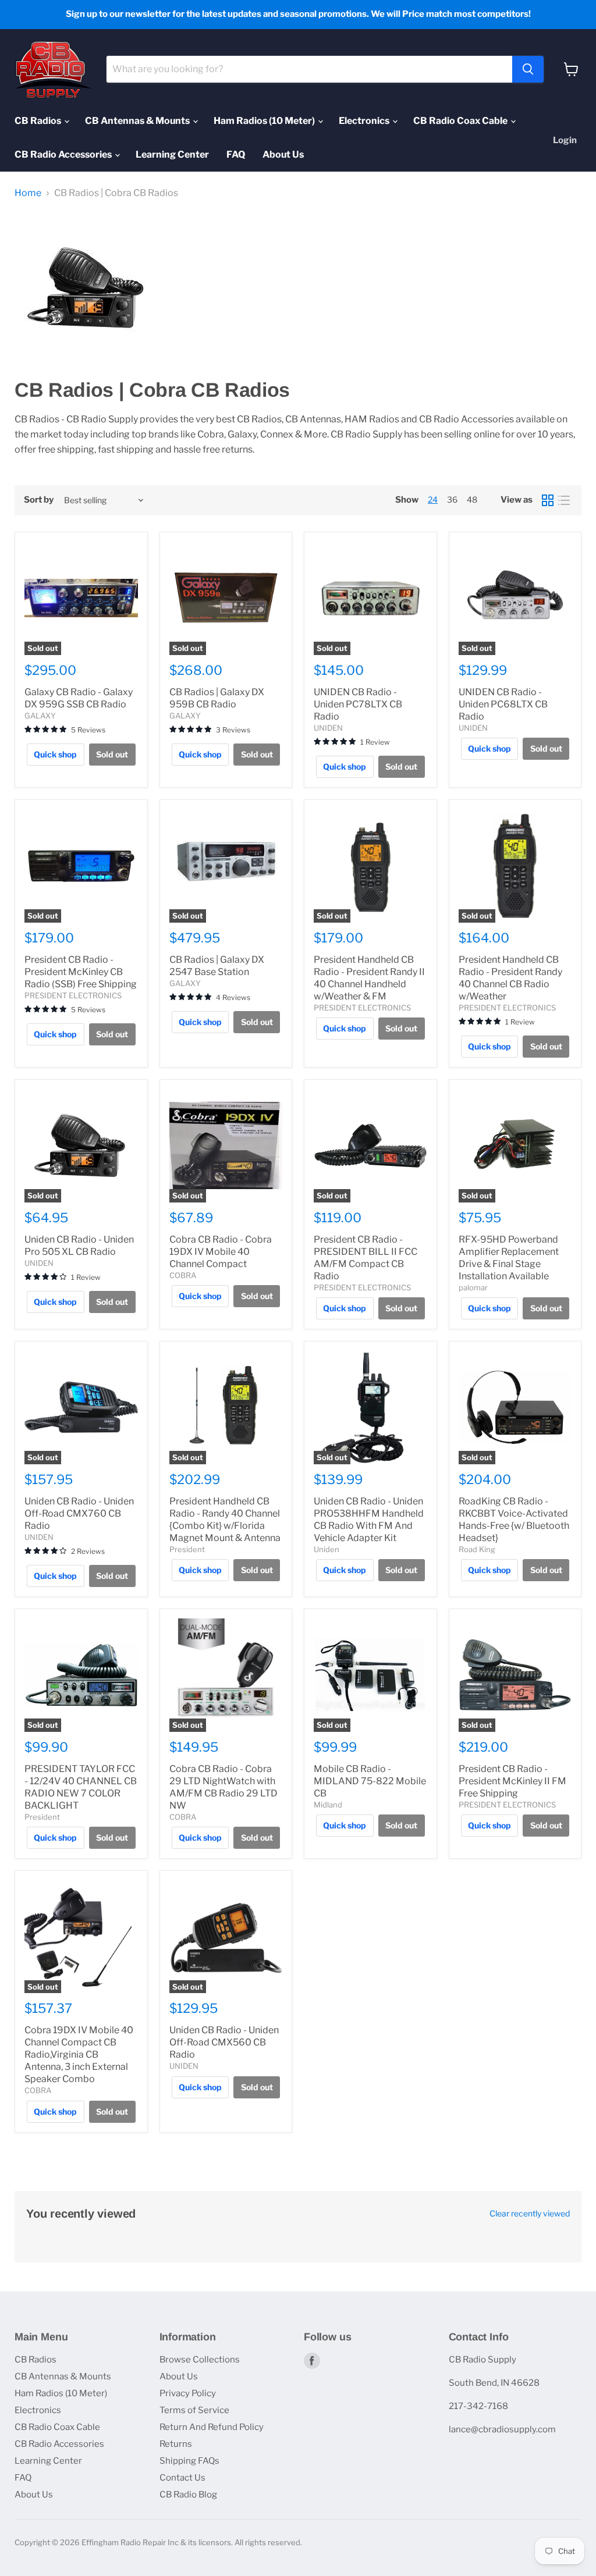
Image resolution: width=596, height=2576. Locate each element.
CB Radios (39, 121)
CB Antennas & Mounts (138, 121)
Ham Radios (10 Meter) (265, 121)
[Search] (528, 69)
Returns (176, 2444)
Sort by (39, 500)
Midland (328, 1805)
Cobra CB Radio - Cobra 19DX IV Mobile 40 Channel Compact (221, 1252)
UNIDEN (328, 728)
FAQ (236, 154)
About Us (283, 154)
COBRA (183, 1275)
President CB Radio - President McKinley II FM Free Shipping (512, 1781)
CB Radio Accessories (64, 154)
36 (452, 499)
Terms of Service (194, 2410)
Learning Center (172, 154)
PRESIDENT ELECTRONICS (73, 995)
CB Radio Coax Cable (461, 121)
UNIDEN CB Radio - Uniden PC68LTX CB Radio (503, 704)
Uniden (327, 1549)
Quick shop (55, 754)
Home (28, 193)
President (187, 1549)
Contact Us (182, 2478)
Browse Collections (200, 2360)
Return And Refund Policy (212, 2427)
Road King (477, 1549)
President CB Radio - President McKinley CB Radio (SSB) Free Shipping (81, 972)
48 (472, 499)
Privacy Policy (188, 2393)
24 (433, 499)
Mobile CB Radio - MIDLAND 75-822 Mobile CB (370, 1781)
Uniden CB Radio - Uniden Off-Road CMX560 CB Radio (224, 2042)
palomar (473, 1287)
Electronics (365, 121)
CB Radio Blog (188, 2495)
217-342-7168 (478, 2406)
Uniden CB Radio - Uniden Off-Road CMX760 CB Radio (79, 1513)
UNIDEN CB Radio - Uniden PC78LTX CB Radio (358, 704)
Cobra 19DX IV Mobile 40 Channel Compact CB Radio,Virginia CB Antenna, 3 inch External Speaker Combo (79, 2054)
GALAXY (40, 716)
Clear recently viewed (530, 2214)
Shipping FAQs (189, 2461)
